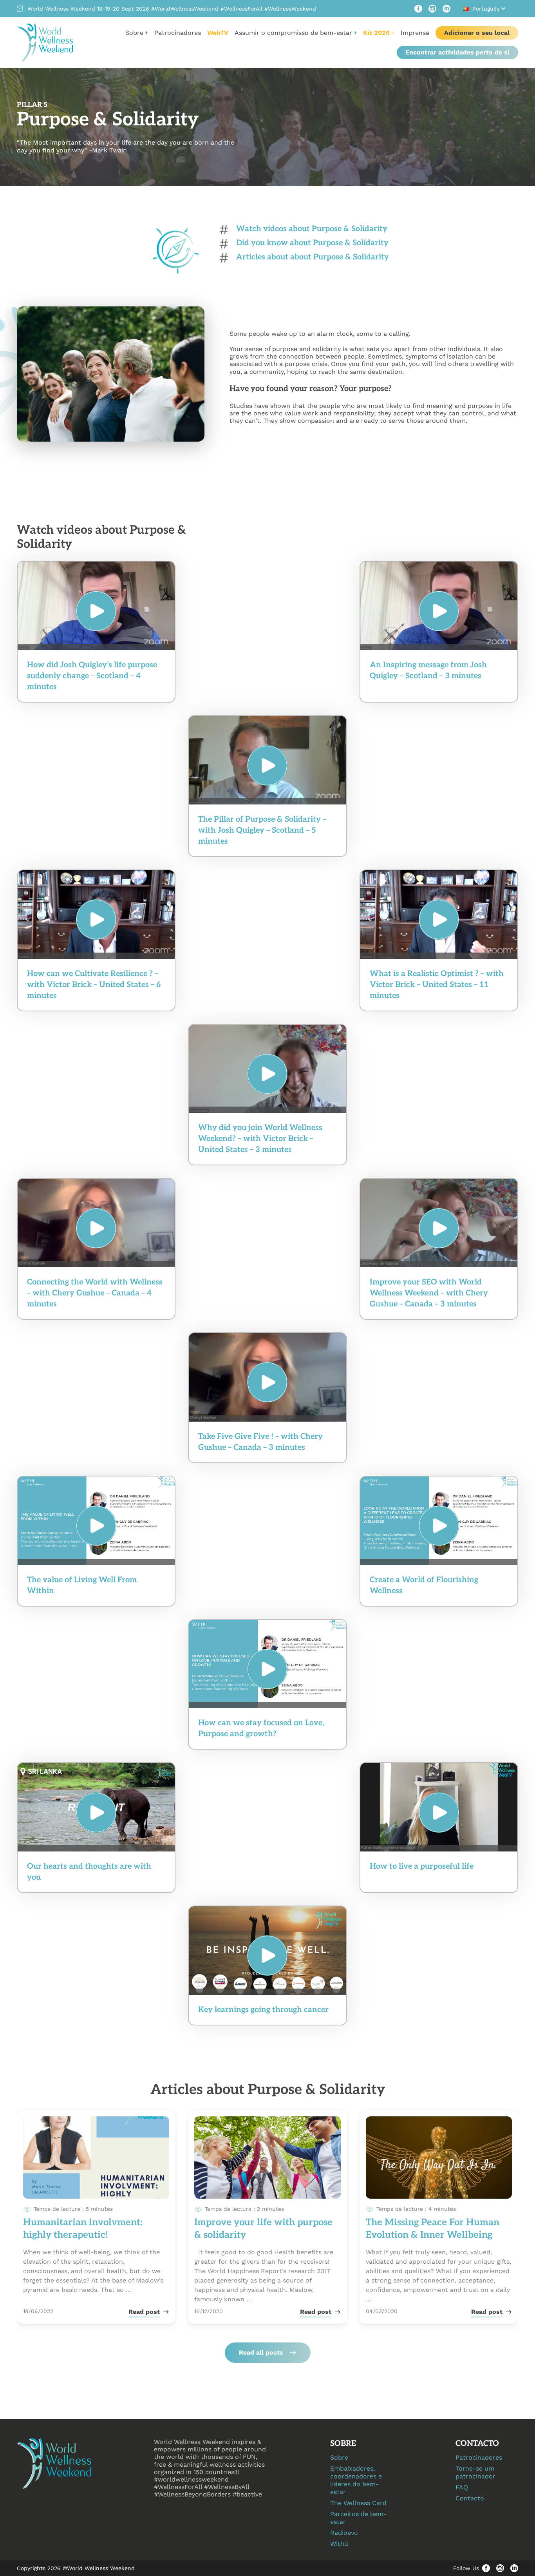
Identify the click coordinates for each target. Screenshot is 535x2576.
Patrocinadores (178, 33)
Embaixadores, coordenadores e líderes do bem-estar (356, 2480)
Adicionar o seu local (477, 33)
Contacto (470, 2498)
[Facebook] (418, 9)
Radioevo (344, 2533)
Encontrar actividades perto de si (457, 52)
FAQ (462, 2487)
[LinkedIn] (446, 9)
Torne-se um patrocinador (475, 2472)
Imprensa (415, 33)
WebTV (218, 33)
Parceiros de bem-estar (358, 2518)
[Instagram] (432, 9)
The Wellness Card (358, 2503)
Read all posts (261, 2352)
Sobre (339, 2457)
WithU (339, 2544)
